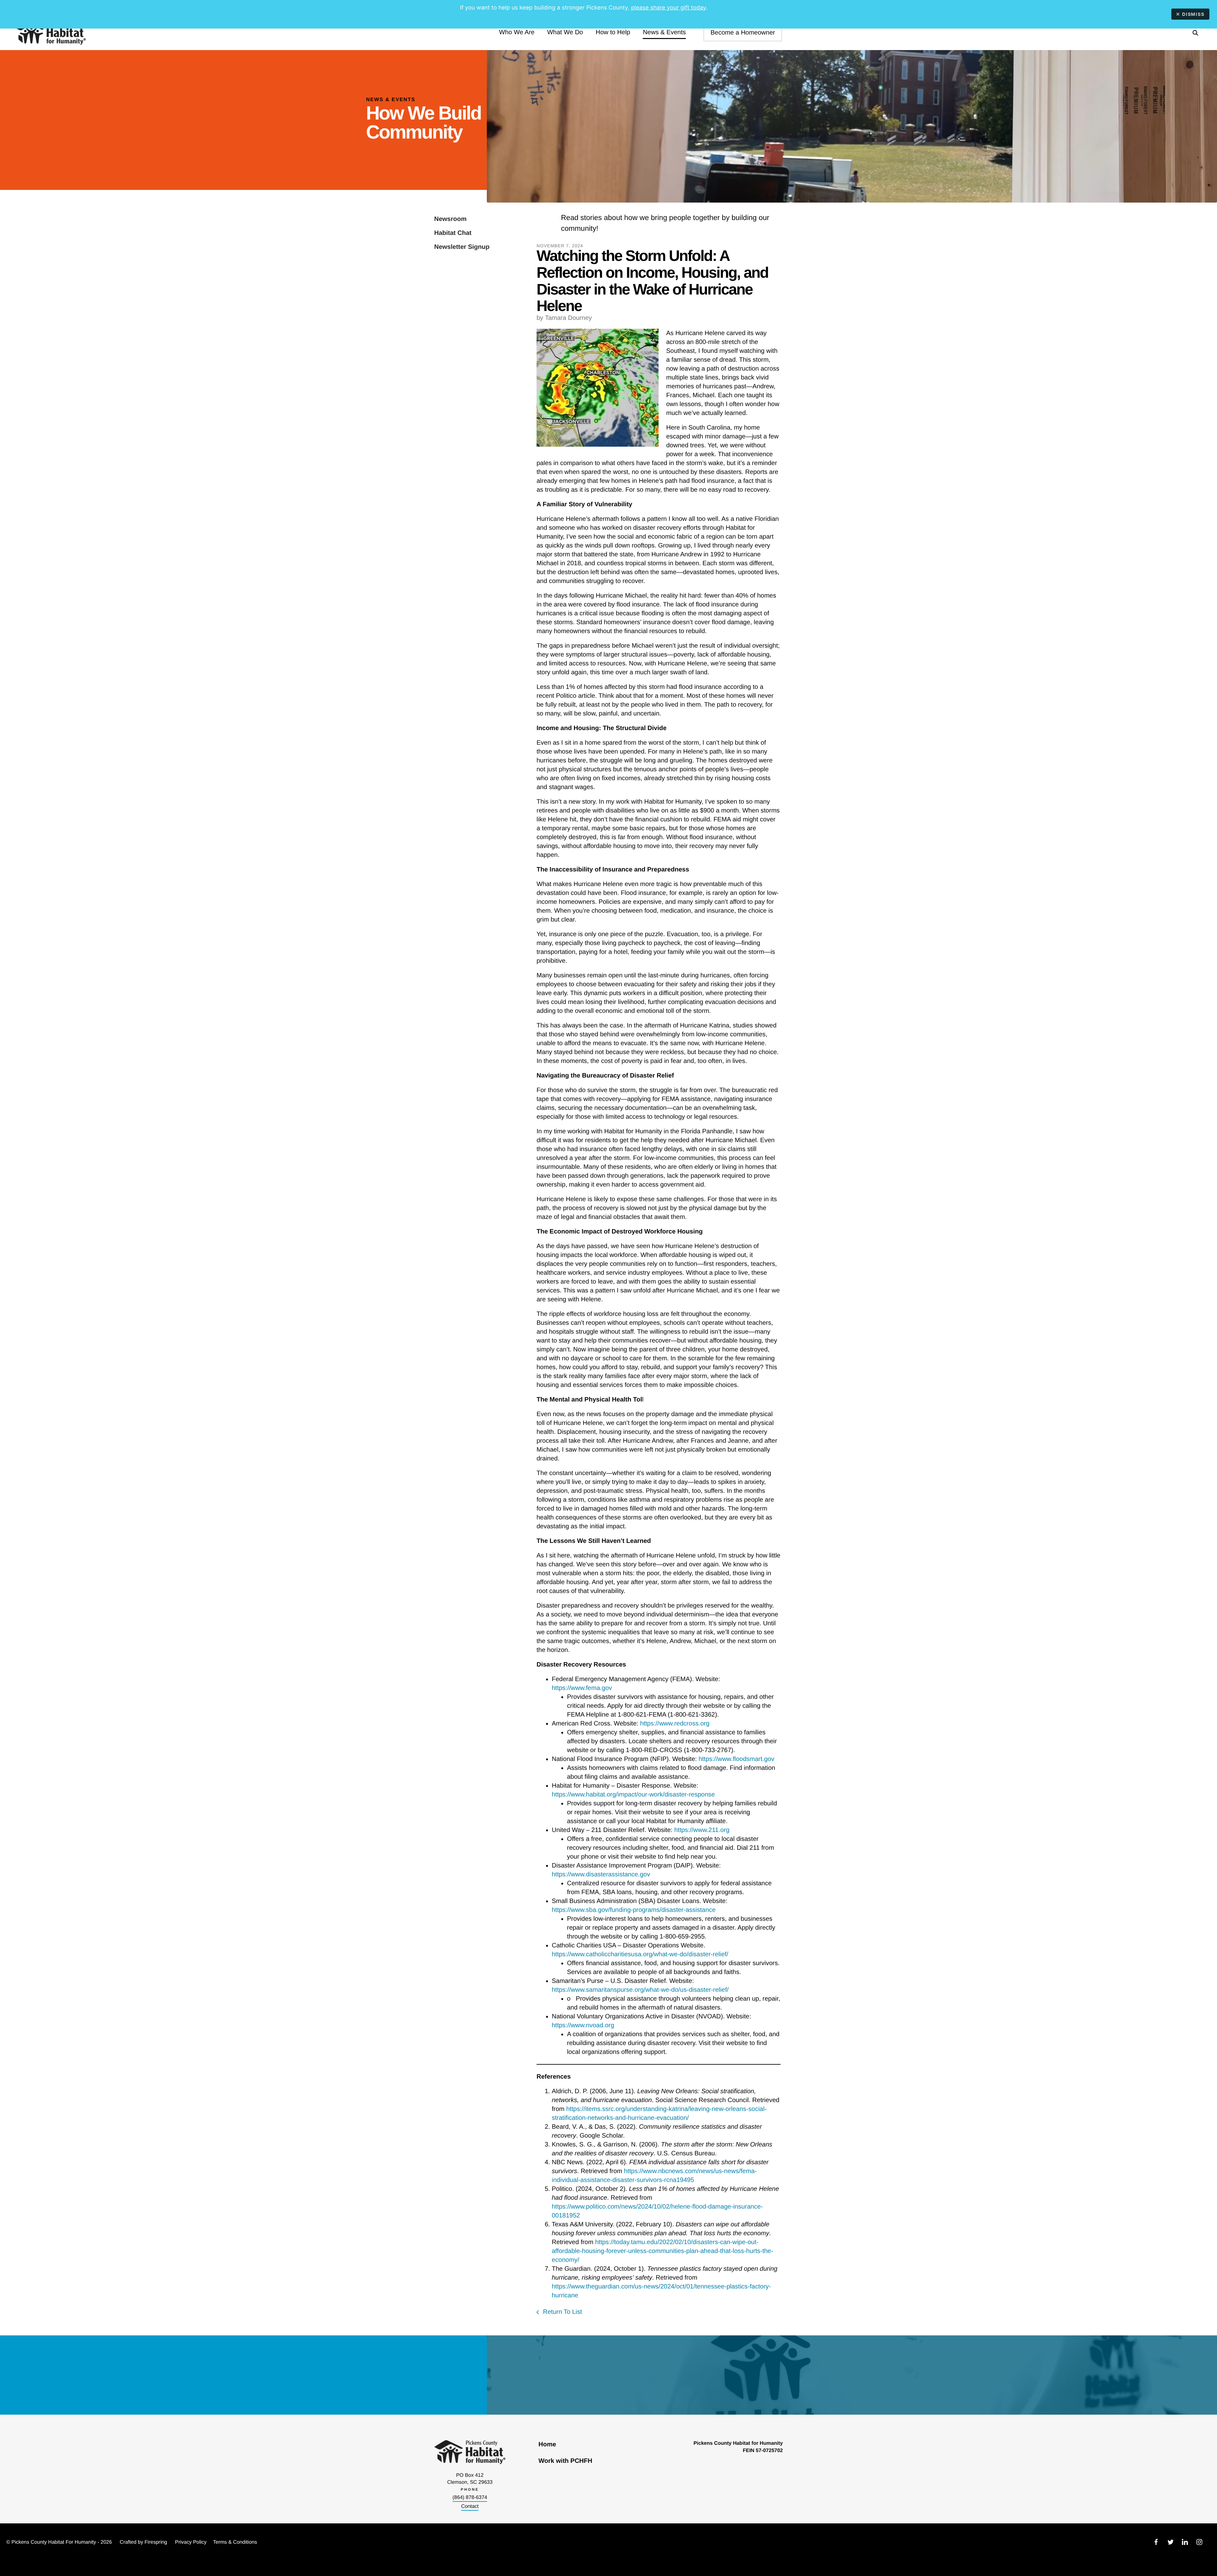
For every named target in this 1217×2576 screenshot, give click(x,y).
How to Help (613, 32)
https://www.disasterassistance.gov (601, 1874)
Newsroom (450, 219)
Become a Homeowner (743, 33)
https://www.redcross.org (675, 1724)
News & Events (664, 32)
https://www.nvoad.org (583, 2025)
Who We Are (517, 32)
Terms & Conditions (235, 2542)
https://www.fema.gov (582, 1688)
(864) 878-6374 (470, 2498)
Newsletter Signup (462, 247)
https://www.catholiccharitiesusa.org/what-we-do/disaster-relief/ (640, 1954)
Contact (470, 2506)
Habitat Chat (453, 233)
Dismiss (1193, 14)
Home (547, 2444)
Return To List (562, 2312)
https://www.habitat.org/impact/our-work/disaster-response (633, 1795)
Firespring (156, 2542)
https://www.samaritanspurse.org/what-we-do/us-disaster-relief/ (640, 1990)
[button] (1195, 33)
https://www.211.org (702, 1830)
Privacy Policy (191, 2542)
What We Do (565, 32)
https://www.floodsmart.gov (736, 1759)
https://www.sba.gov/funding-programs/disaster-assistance (634, 1910)
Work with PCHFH (565, 2461)
